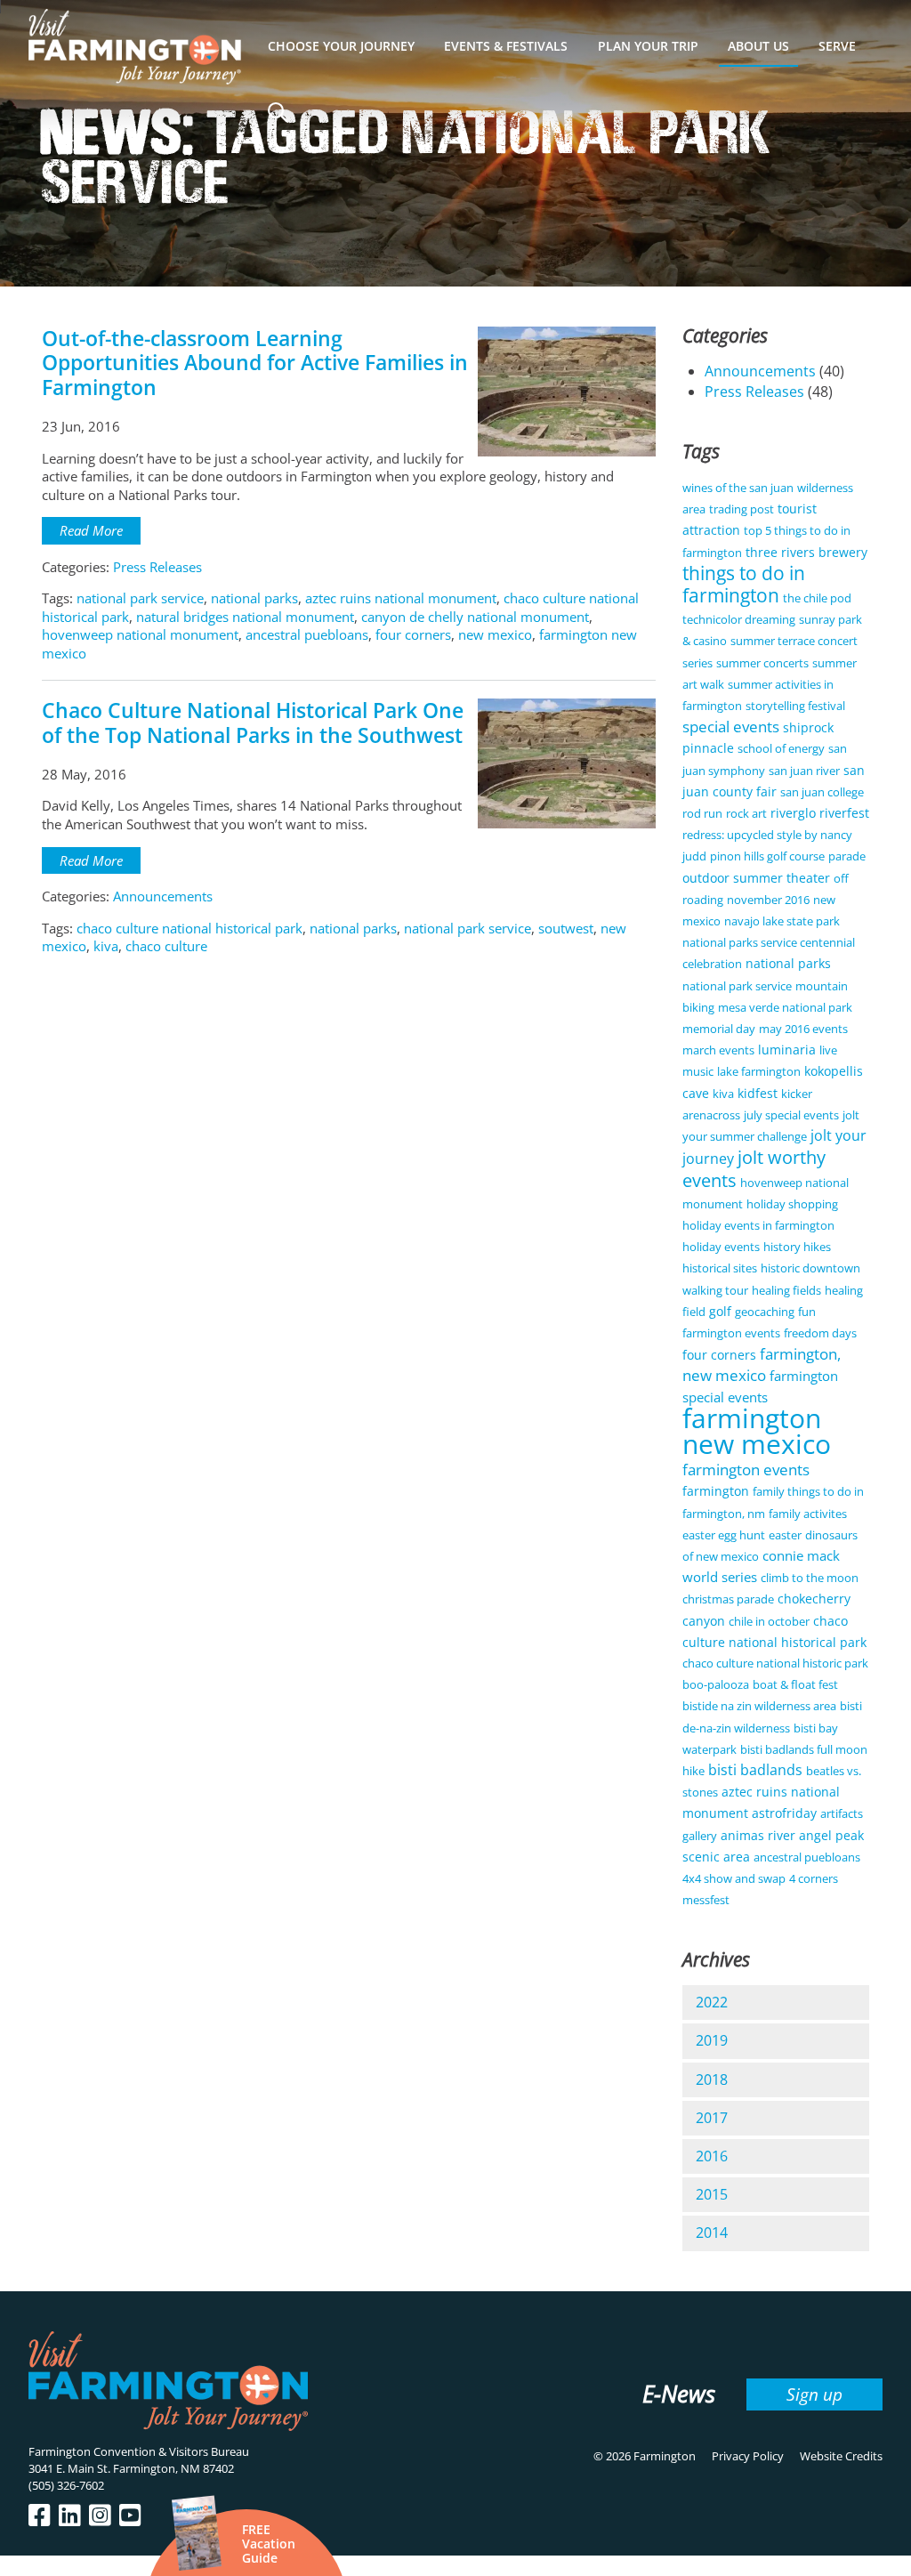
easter (785, 1535)
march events (718, 1050)
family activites (808, 1514)
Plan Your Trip (648, 46)
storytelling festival (795, 706)
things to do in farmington (744, 584)
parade (847, 856)
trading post (742, 509)
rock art (746, 813)
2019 (712, 2040)
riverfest (844, 813)
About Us (758, 46)
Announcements (163, 896)
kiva (106, 946)
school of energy (781, 748)
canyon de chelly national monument (475, 617)
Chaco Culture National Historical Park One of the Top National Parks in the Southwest (253, 723)
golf (720, 1311)
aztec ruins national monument (401, 598)
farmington (716, 1491)
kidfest (758, 1093)
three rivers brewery (806, 552)
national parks (254, 598)
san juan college (822, 792)
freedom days (820, 1333)
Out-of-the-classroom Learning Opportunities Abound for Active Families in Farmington (255, 363)
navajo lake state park (782, 921)
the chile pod (817, 598)
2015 (712, 2194)
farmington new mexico (757, 1431)
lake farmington (759, 1071)
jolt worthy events (754, 1168)
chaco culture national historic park (775, 1663)
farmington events (746, 1470)
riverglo (793, 813)
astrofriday (784, 1813)
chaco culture (166, 946)
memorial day (719, 1029)
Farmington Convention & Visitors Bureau (139, 2451)
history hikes (797, 1247)
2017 (712, 2118)
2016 (712, 2156)
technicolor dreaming (739, 619)
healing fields (786, 1290)
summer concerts (762, 663)
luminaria (787, 1050)
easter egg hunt (724, 1535)
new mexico (495, 634)
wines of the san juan (738, 488)
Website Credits (841, 2456)
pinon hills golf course (767, 856)
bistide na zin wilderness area (759, 1706)
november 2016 (768, 900)
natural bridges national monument (245, 617)
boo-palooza (716, 1684)
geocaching (765, 1312)
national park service (140, 598)
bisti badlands (755, 1770)
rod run (702, 813)
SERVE (837, 46)
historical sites (720, 1268)
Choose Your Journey (341, 46)
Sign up (814, 2394)
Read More (91, 530)
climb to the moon (810, 1578)
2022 (712, 2002)
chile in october (769, 1621)
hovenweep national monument (140, 634)
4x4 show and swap (734, 1878)
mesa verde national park (785, 1007)
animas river (758, 1835)
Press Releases (157, 567)
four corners (413, 634)
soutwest (566, 928)
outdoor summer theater (756, 878)
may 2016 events (803, 1029)
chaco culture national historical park (189, 928)
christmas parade (728, 1599)
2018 (712, 2079)
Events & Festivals (506, 46)
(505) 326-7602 (66, 2485)
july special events (791, 1115)
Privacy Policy (748, 2456)
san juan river (804, 771)
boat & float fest (795, 1684)
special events (731, 727)
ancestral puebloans (307, 634)
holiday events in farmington (758, 1225)
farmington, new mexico (762, 1365)
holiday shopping (792, 1204)
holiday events (721, 1247)
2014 (712, 2233)
